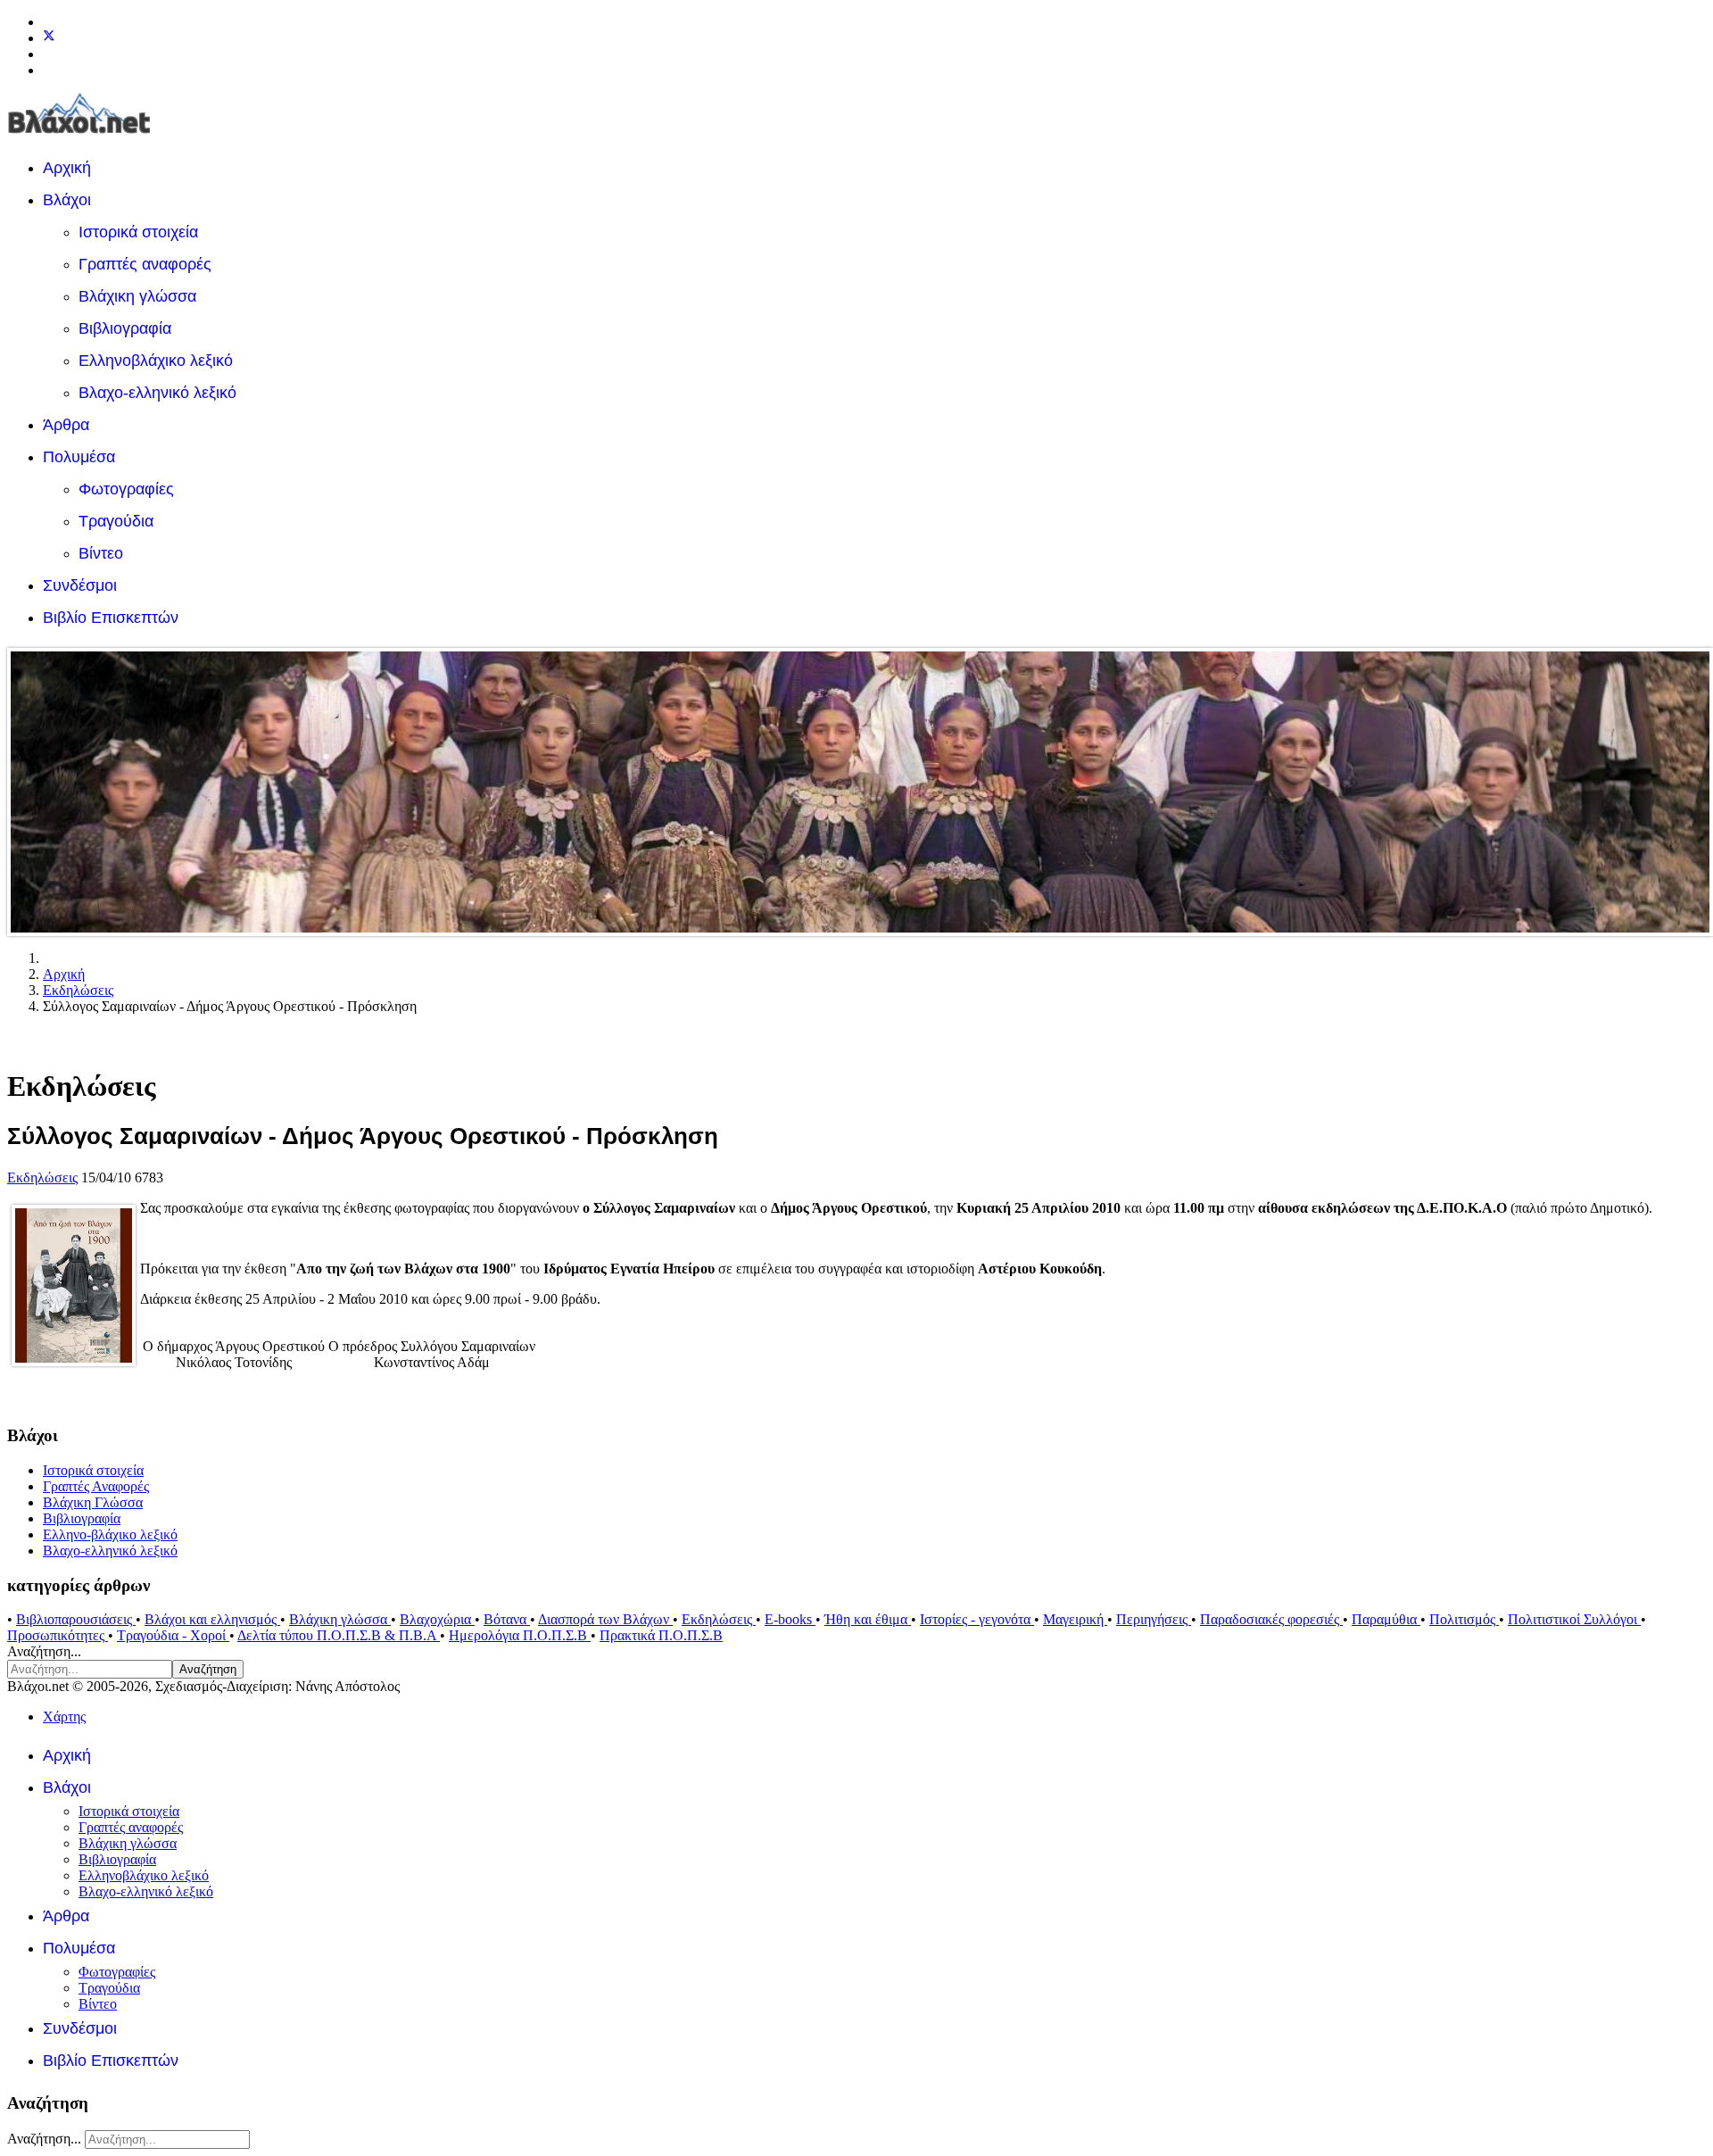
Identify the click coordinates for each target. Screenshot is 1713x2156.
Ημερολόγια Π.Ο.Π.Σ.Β (520, 1635)
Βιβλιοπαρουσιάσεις (76, 1619)
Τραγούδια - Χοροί (173, 1635)
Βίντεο (101, 553)
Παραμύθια (1386, 1619)
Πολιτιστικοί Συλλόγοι (1574, 1619)
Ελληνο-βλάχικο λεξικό (110, 1534)
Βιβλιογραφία (125, 328)
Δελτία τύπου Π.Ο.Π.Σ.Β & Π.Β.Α (339, 1635)
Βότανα (507, 1619)
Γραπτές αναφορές (145, 264)
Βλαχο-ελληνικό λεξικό (157, 393)
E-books (790, 1619)
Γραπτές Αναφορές (96, 1486)
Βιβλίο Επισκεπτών (111, 618)
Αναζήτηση (208, 1669)
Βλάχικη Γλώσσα (93, 1502)
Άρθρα (66, 425)
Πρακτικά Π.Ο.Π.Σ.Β (661, 1635)
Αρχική (67, 168)
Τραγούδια (116, 521)
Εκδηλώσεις (42, 1178)
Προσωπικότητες (58, 1635)
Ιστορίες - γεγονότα (977, 1619)
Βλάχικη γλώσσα (137, 296)
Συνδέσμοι (80, 585)
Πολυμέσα (79, 457)
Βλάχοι (67, 200)
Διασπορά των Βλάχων (605, 1619)
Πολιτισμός (1464, 1619)
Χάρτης (64, 1717)
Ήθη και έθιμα (868, 1619)
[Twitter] (49, 38)
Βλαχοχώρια (437, 1619)
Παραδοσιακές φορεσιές (1271, 1619)
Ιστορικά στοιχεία (138, 232)
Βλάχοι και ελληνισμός (212, 1619)
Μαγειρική (1075, 1619)
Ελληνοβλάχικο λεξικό (156, 361)
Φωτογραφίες (126, 489)
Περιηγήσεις (1154, 1619)
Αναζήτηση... (44, 1651)
